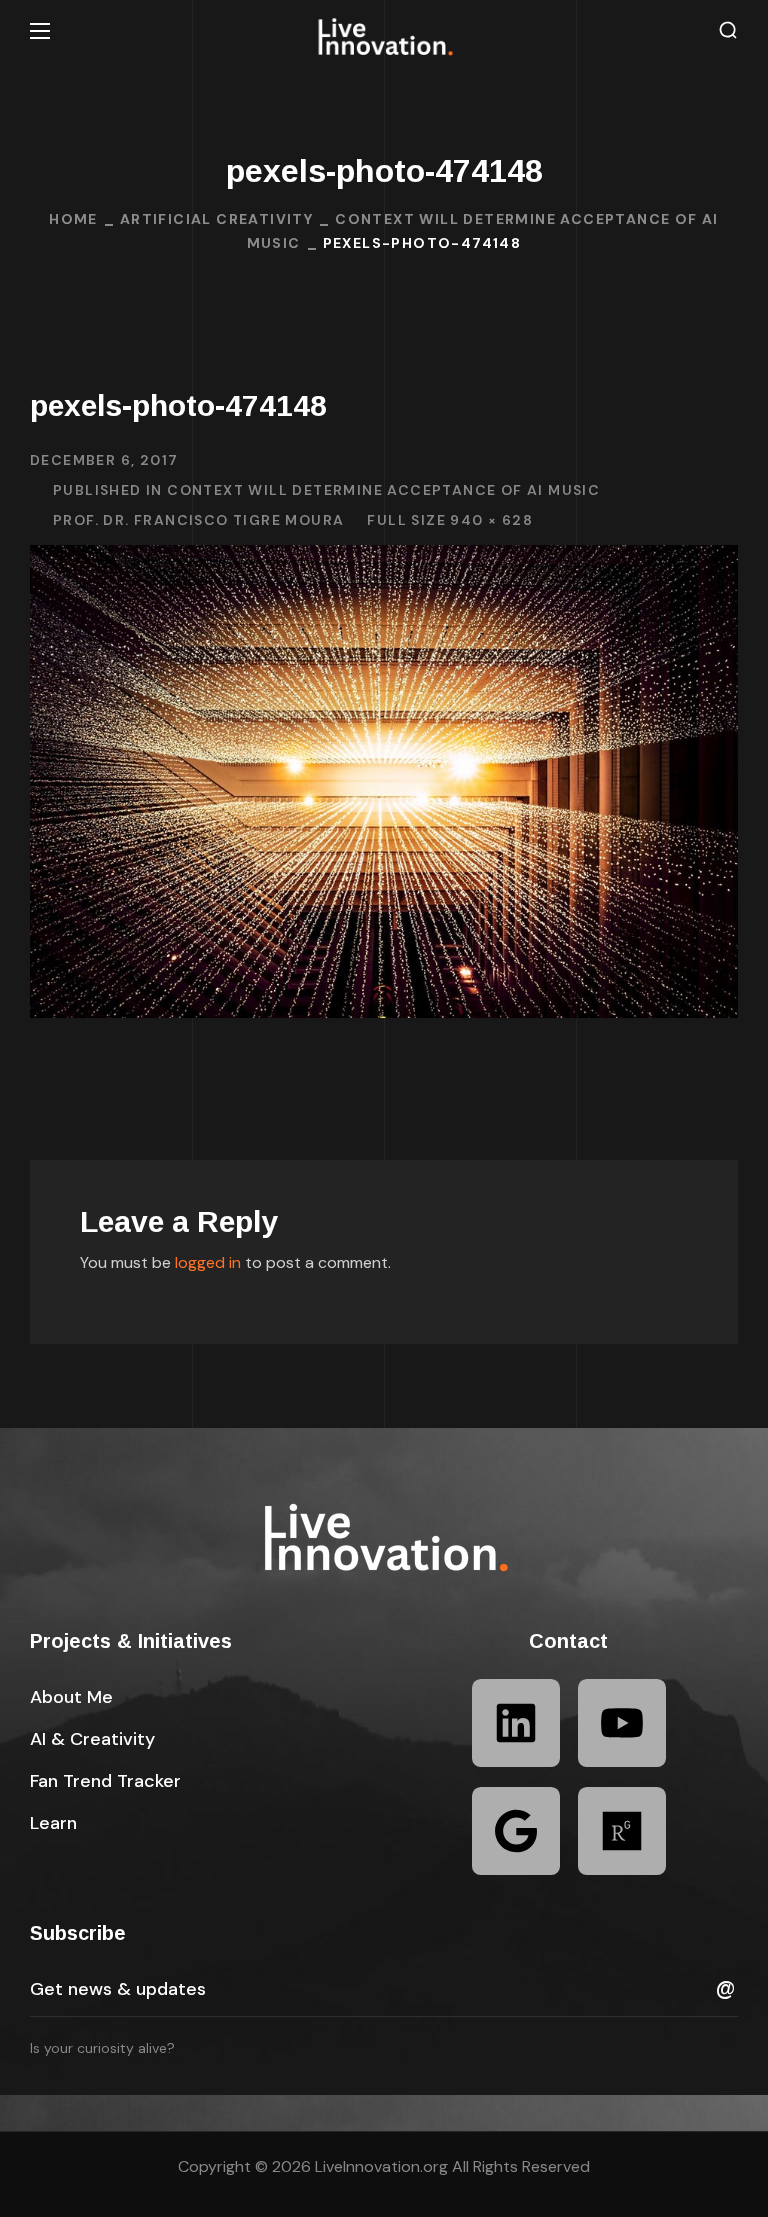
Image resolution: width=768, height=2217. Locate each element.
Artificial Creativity (216, 219)
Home (73, 219)
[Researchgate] (622, 1831)
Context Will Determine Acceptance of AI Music (383, 490)
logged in (208, 1262)
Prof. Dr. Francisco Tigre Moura (198, 520)
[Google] (516, 1831)
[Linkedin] (516, 1723)
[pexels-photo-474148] (384, 559)
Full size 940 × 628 (450, 520)
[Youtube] (622, 1723)
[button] (728, 30)
